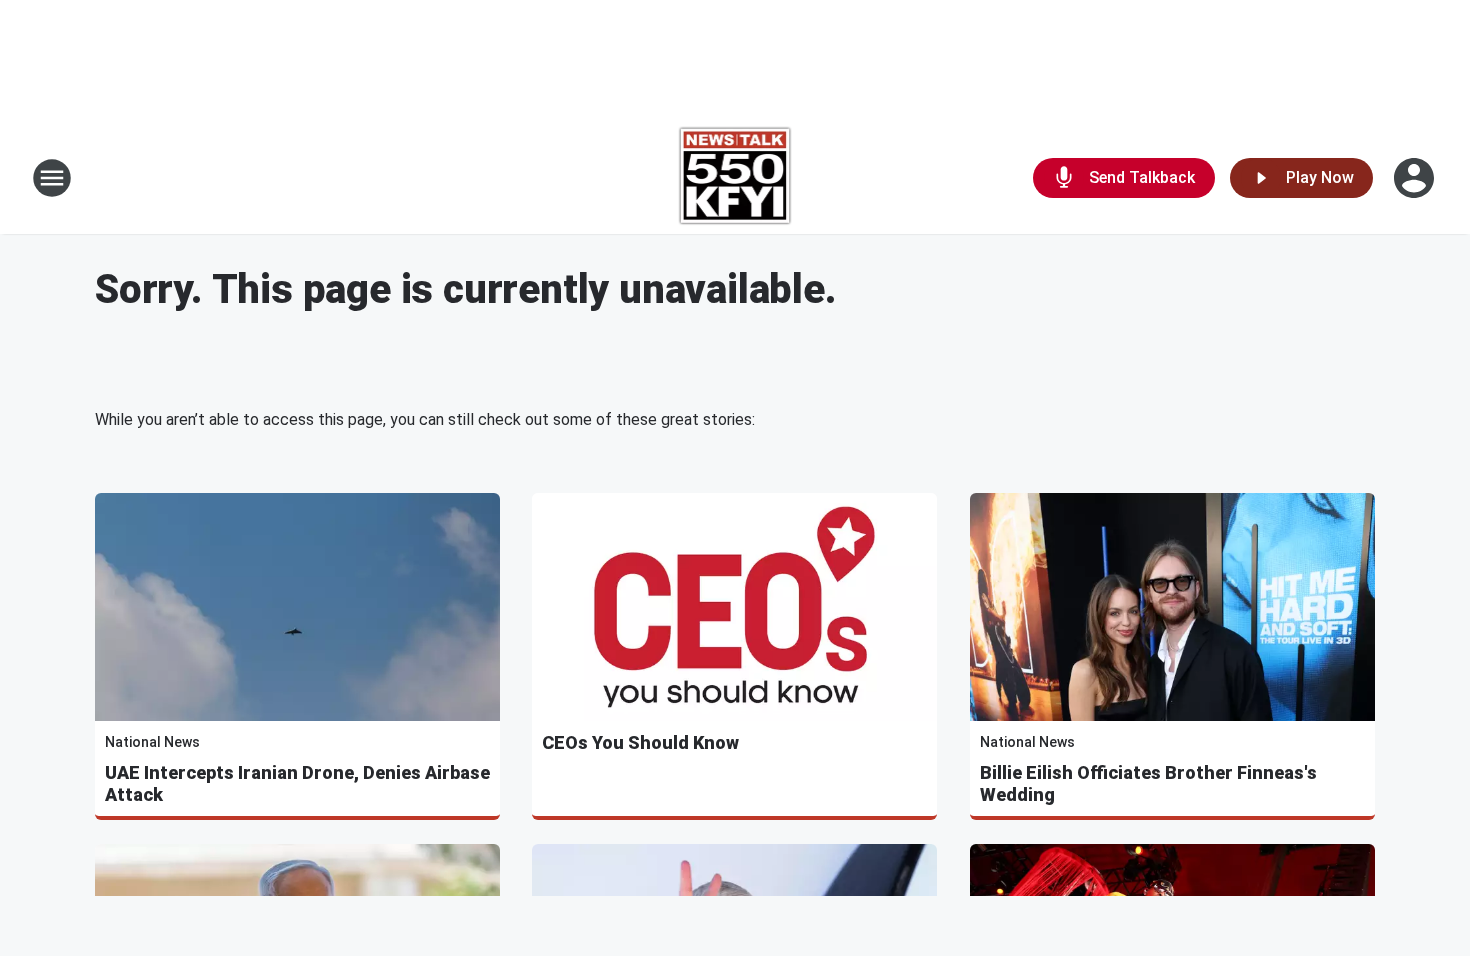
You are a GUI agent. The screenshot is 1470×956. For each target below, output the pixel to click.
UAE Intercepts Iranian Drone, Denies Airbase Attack (297, 783)
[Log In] (1416, 178)
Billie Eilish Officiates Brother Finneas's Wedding (1148, 783)
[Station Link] (735, 178)
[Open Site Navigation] (52, 178)
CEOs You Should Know (640, 742)
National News (152, 742)
